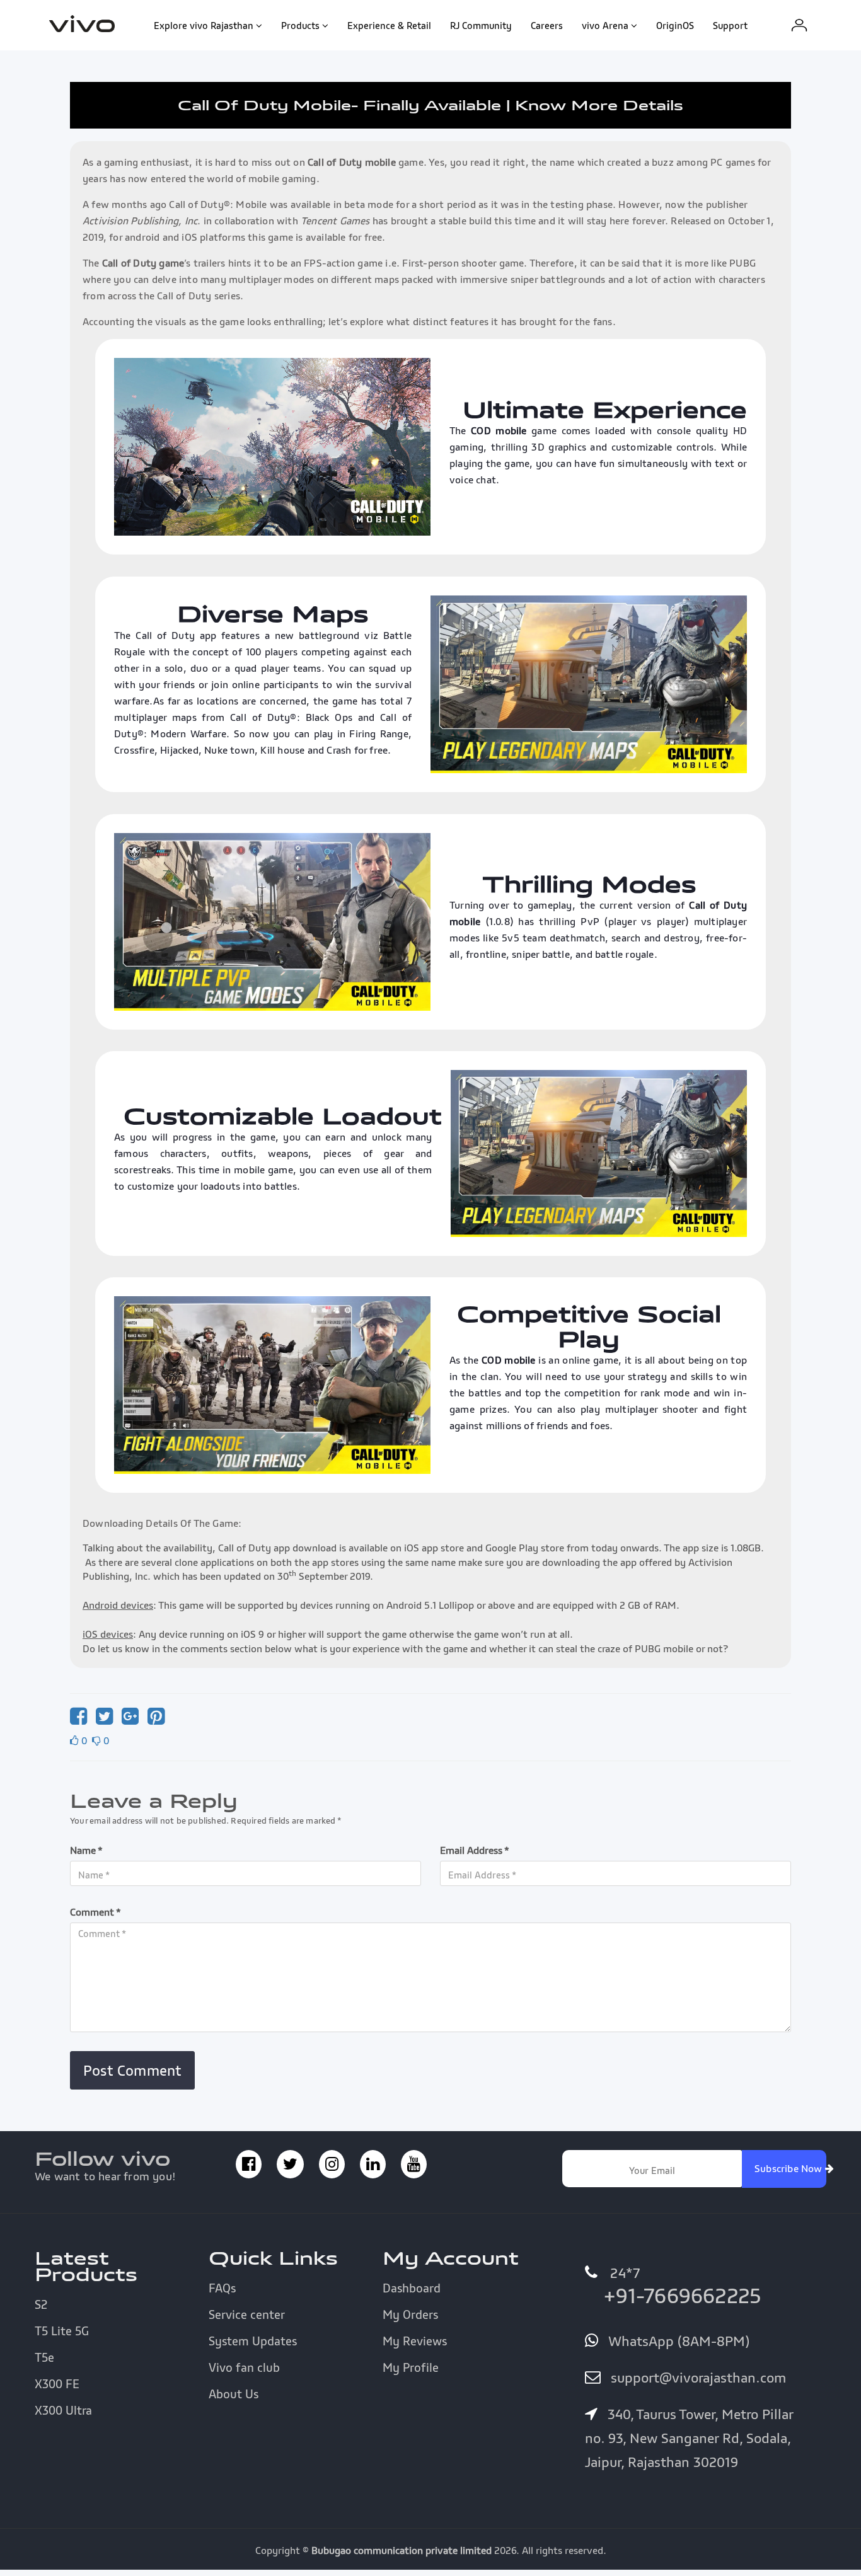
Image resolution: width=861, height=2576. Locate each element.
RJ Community (481, 25)
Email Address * (475, 1850)
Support (730, 25)
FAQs (222, 2288)
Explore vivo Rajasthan (204, 25)
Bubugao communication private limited (402, 2550)
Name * (86, 1850)
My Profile (411, 2367)
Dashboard (412, 2288)
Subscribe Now (790, 2168)
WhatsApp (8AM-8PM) (677, 2341)
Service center (247, 2314)
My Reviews (415, 2341)
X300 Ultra (63, 2410)
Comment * (95, 1912)
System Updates (253, 2341)
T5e (44, 2357)
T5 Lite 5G (62, 2331)
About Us (234, 2394)
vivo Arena (605, 25)
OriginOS (675, 25)
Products (300, 25)
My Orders (410, 2314)
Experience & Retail (389, 25)
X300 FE (57, 2384)
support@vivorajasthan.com (696, 2378)
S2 (41, 2304)
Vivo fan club (244, 2367)
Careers (547, 25)
